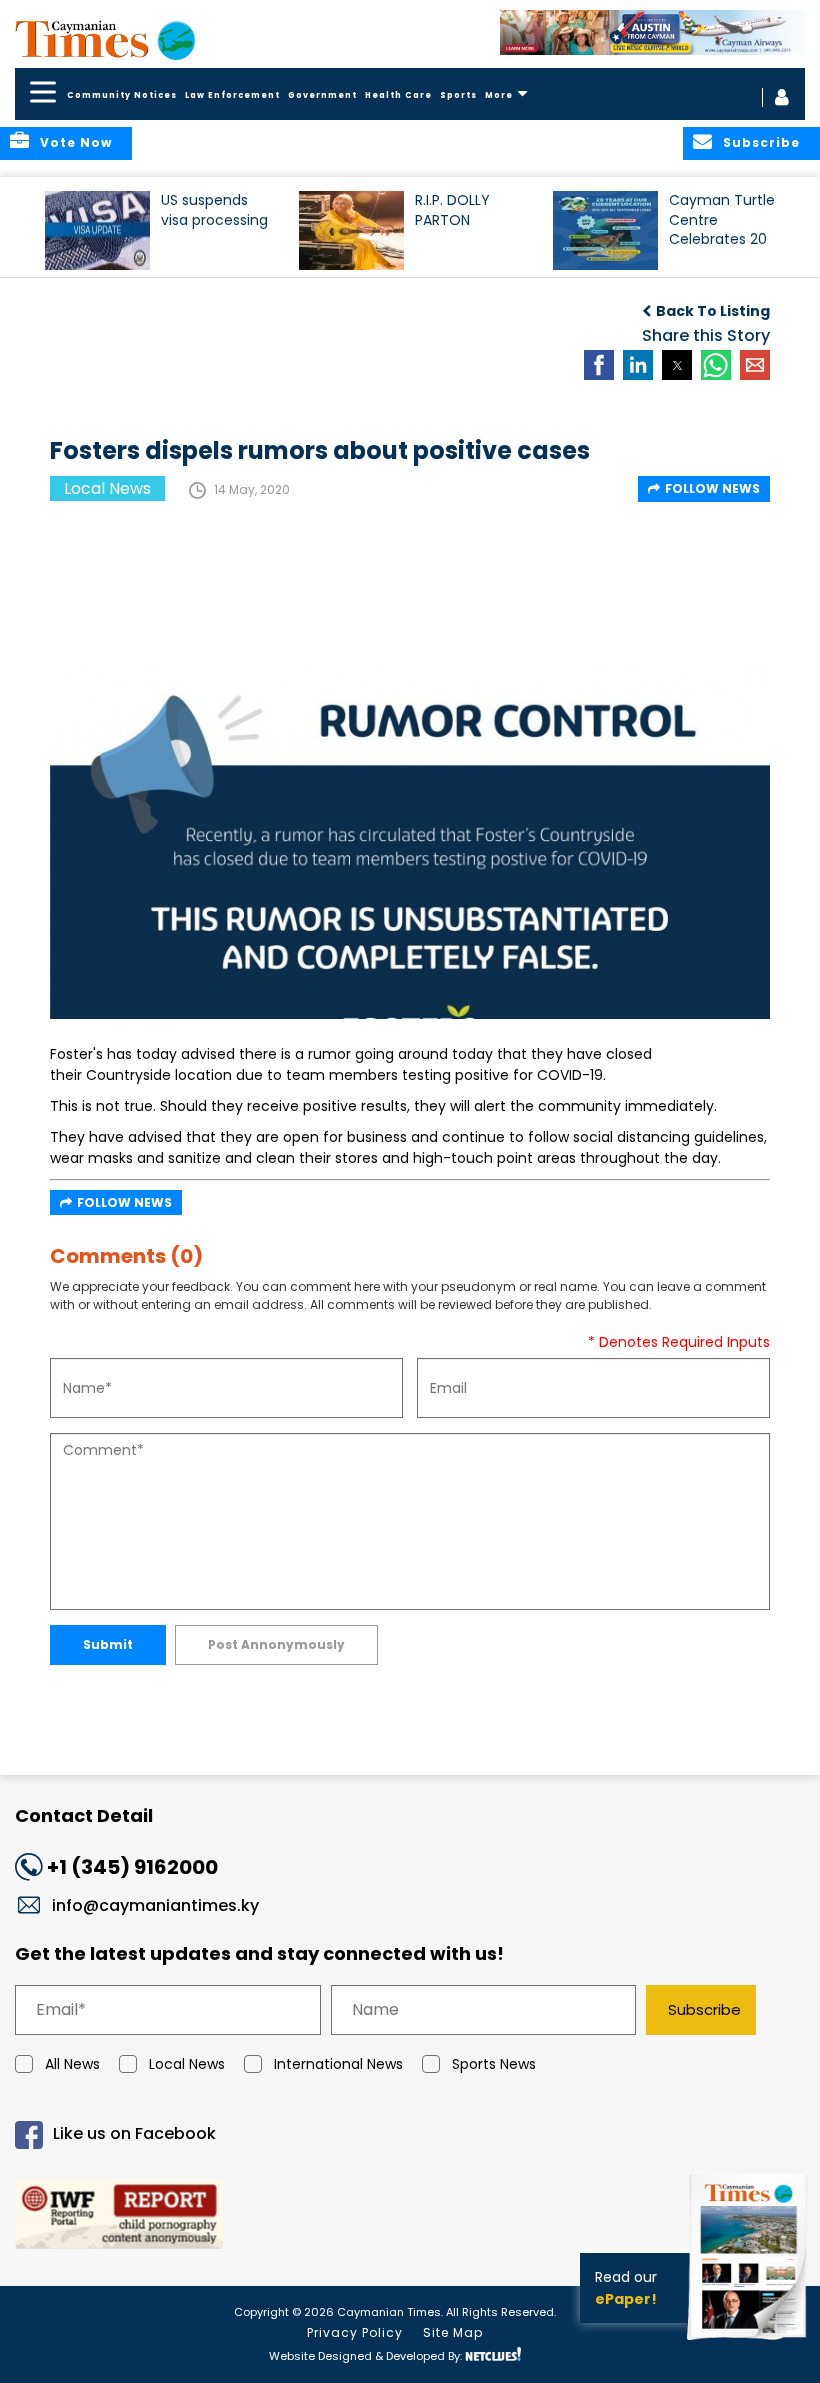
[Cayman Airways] (652, 32)
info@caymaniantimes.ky (155, 1905)
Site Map (453, 2332)
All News (72, 2064)
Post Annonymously (276, 1644)
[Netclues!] (493, 2354)
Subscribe (704, 2009)
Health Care (398, 95)
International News (338, 2064)
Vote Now (76, 142)
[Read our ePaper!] (750, 2342)
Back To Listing (713, 311)
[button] (97, 230)
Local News (187, 2064)
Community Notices (122, 95)
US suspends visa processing (214, 210)
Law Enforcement (232, 95)
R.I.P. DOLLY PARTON (452, 210)
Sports (458, 95)
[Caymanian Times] (105, 39)
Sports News (494, 2064)
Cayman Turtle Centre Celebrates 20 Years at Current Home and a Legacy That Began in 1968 (722, 228)
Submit (108, 1644)
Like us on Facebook (134, 2133)
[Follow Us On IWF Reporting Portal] (410, 2217)
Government (322, 95)
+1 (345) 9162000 (132, 1867)
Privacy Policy (355, 2332)
